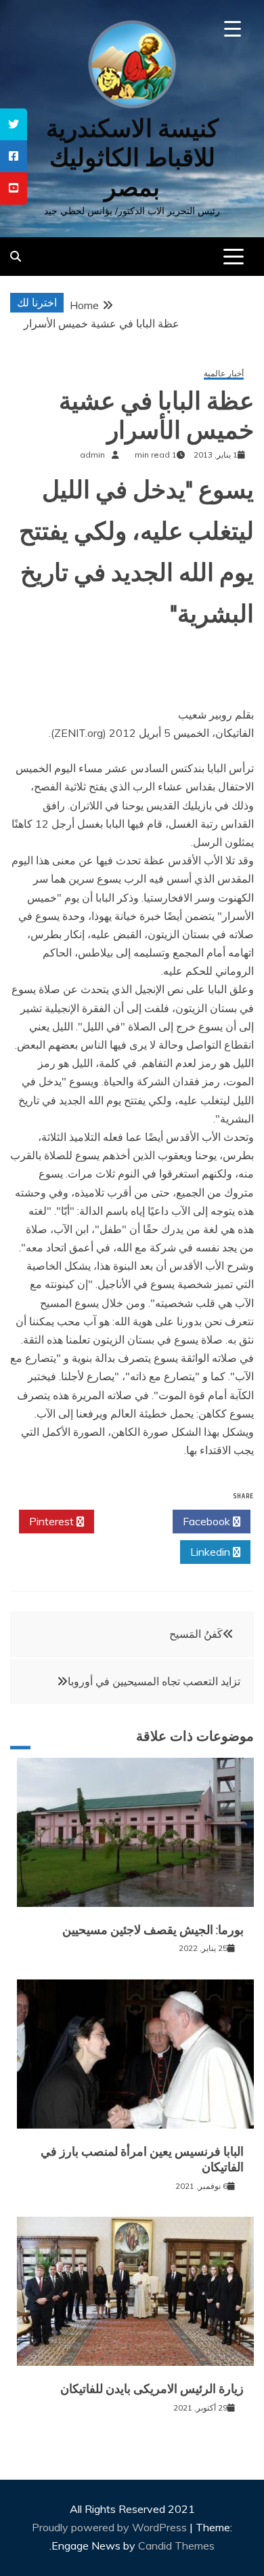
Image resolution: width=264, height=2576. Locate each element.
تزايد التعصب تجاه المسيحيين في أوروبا (154, 1681)
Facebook (208, 1521)
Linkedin (212, 1552)
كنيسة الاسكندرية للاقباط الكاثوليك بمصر (132, 158)
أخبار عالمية (224, 374)
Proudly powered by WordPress (111, 2527)
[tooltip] (14, 124)
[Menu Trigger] (233, 29)
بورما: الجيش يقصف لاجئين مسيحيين (153, 1930)
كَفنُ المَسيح (196, 1634)
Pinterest (53, 1521)
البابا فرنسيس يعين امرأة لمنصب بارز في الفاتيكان (142, 2159)
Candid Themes (176, 2545)
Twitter (130, 1521)
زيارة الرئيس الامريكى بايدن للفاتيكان (152, 2389)
